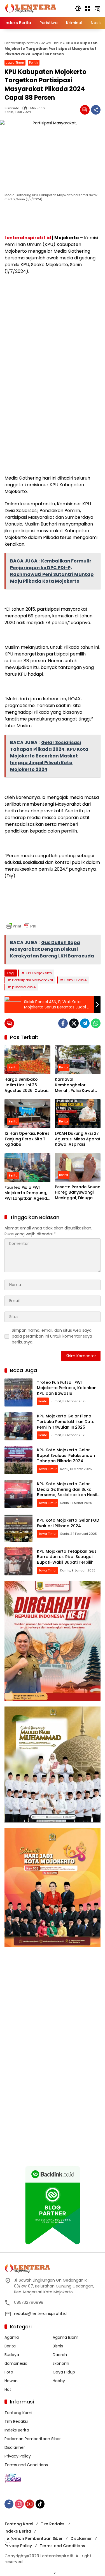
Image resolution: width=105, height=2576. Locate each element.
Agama (12, 2337)
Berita (13, 1067)
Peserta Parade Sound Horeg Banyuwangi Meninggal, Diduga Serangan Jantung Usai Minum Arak (78, 1193)
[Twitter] (74, 1023)
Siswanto (12, 108)
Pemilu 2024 (76, 980)
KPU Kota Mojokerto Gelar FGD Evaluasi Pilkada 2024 (68, 1523)
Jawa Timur (52, 43)
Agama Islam (66, 2337)
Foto (9, 2372)
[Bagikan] (96, 110)
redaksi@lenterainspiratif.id (40, 2314)
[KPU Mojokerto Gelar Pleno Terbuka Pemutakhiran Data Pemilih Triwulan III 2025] (18, 1426)
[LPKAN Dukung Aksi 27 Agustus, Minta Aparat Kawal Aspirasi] (78, 1114)
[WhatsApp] (96, 1023)
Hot (8, 2389)
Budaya (12, 2355)
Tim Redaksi (16, 2421)
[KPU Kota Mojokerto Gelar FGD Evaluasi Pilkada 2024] (18, 1528)
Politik (34, 62)
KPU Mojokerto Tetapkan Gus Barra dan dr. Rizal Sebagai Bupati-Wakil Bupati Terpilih (67, 1557)
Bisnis (58, 2346)
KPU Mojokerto (39, 973)
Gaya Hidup (64, 2372)
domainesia (16, 2363)
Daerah (60, 2355)
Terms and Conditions (26, 2465)
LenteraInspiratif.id (21, 43)
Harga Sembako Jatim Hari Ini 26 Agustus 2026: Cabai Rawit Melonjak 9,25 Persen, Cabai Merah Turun (26, 1085)
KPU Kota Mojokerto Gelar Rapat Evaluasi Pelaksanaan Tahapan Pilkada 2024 (66, 1455)
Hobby (59, 2381)
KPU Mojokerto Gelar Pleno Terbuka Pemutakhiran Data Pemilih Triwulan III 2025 (66, 1421)
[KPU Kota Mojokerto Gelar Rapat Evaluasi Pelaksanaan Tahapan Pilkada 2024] (18, 1460)
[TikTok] (40, 2504)
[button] (78, 8)
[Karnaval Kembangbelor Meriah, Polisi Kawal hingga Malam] (78, 1060)
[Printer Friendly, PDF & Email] (22, 926)
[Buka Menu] (88, 8)
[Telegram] (85, 1023)
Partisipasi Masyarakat (33, 980)
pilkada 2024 (24, 987)
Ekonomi (61, 2363)
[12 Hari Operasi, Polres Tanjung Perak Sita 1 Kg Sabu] (27, 1114)
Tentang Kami (18, 2413)
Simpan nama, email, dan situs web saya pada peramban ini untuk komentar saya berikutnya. (52, 1336)
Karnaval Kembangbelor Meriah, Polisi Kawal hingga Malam (75, 1085)
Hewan (11, 2381)
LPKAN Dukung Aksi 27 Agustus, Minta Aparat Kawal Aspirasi (78, 1139)
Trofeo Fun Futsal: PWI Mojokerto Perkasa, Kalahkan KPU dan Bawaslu (67, 1388)
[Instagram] (19, 2504)
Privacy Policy (18, 2456)
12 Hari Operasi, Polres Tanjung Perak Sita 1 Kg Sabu (27, 1139)
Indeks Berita (17, 2430)
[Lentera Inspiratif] (31, 8)
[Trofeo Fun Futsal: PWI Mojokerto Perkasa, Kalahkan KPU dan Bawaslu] (18, 1392)
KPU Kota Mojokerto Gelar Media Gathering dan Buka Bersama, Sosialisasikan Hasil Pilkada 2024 (67, 1492)
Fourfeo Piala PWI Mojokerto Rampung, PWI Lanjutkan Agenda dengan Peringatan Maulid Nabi (27, 1193)
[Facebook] (63, 1023)
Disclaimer (15, 2447)
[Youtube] (30, 2504)
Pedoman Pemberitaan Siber (33, 2439)
